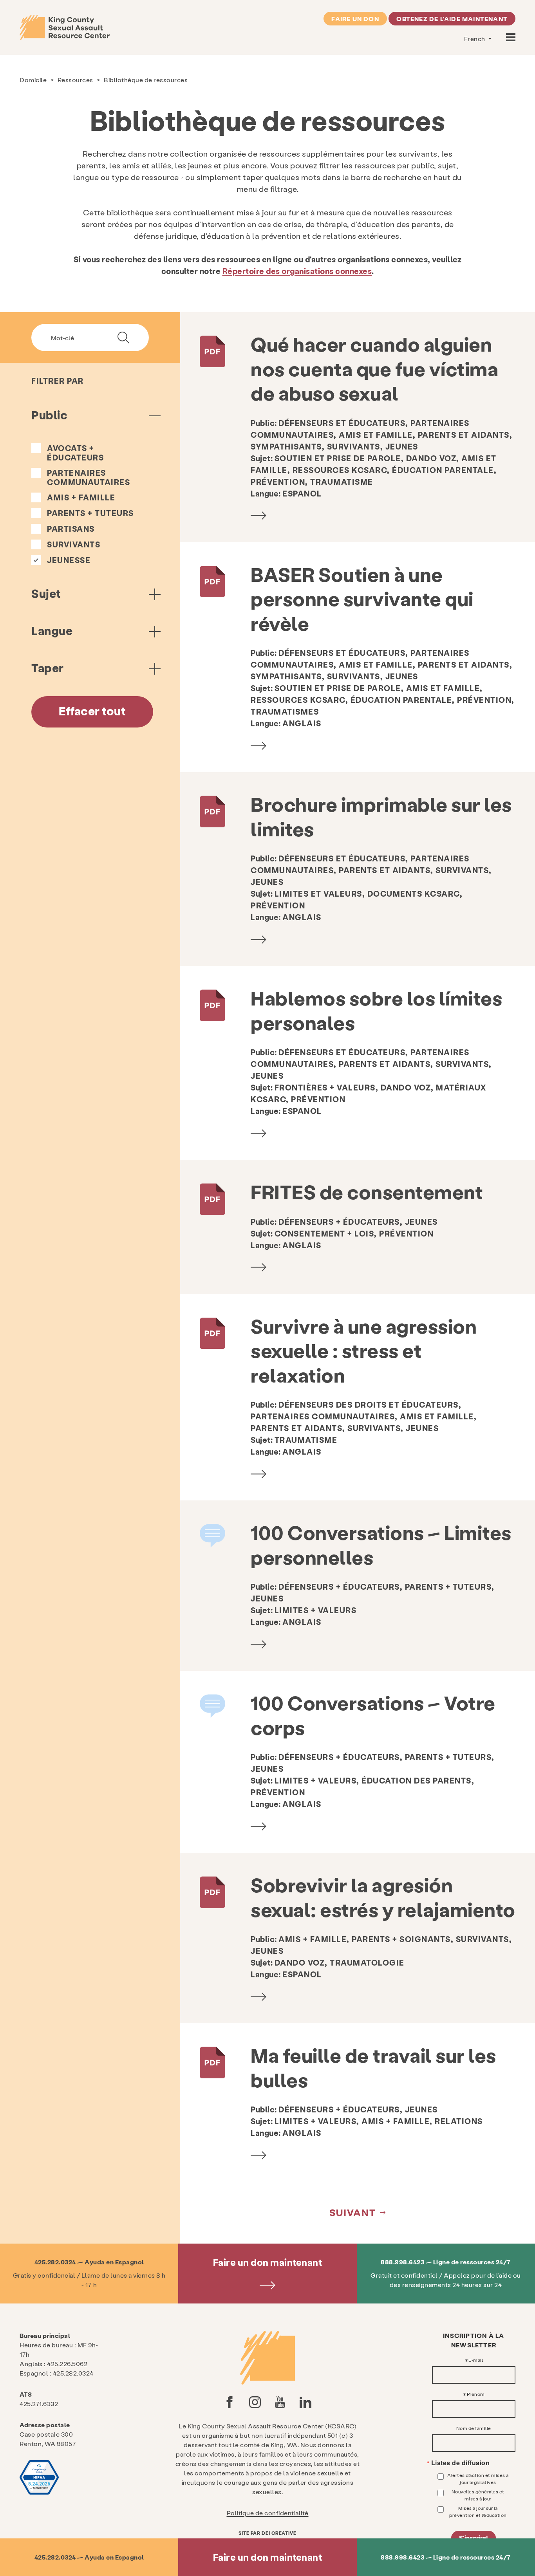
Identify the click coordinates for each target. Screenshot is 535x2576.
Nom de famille (474, 2428)
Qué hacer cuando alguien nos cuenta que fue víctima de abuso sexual (374, 368)
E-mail (476, 2360)
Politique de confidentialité (268, 2513)
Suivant (353, 2212)
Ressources (75, 80)
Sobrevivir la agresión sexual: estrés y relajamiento (383, 1897)
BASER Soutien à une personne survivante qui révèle (362, 598)
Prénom (476, 2394)
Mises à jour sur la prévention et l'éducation (478, 2511)
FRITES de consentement (367, 1191)
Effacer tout (92, 711)
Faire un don (355, 19)
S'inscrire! (474, 2537)
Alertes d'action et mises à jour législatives (478, 2479)
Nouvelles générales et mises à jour (478, 2495)
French (475, 39)
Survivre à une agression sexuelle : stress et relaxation (364, 1350)
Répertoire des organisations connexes (297, 271)
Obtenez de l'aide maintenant (452, 19)
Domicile (33, 80)
